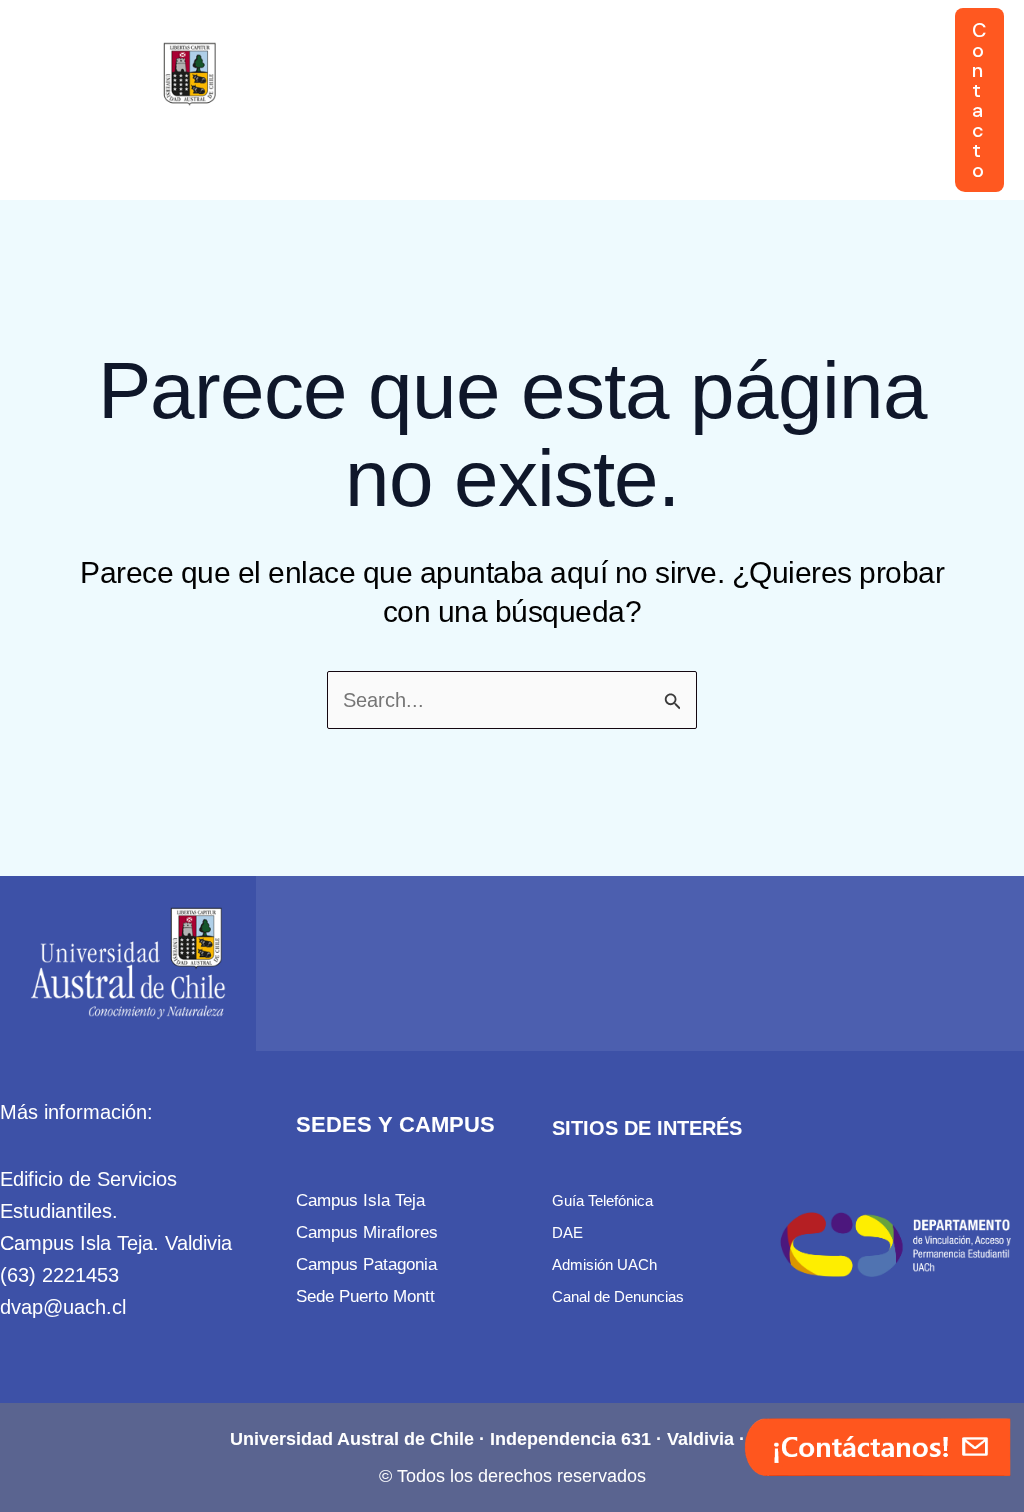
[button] (437, 50)
